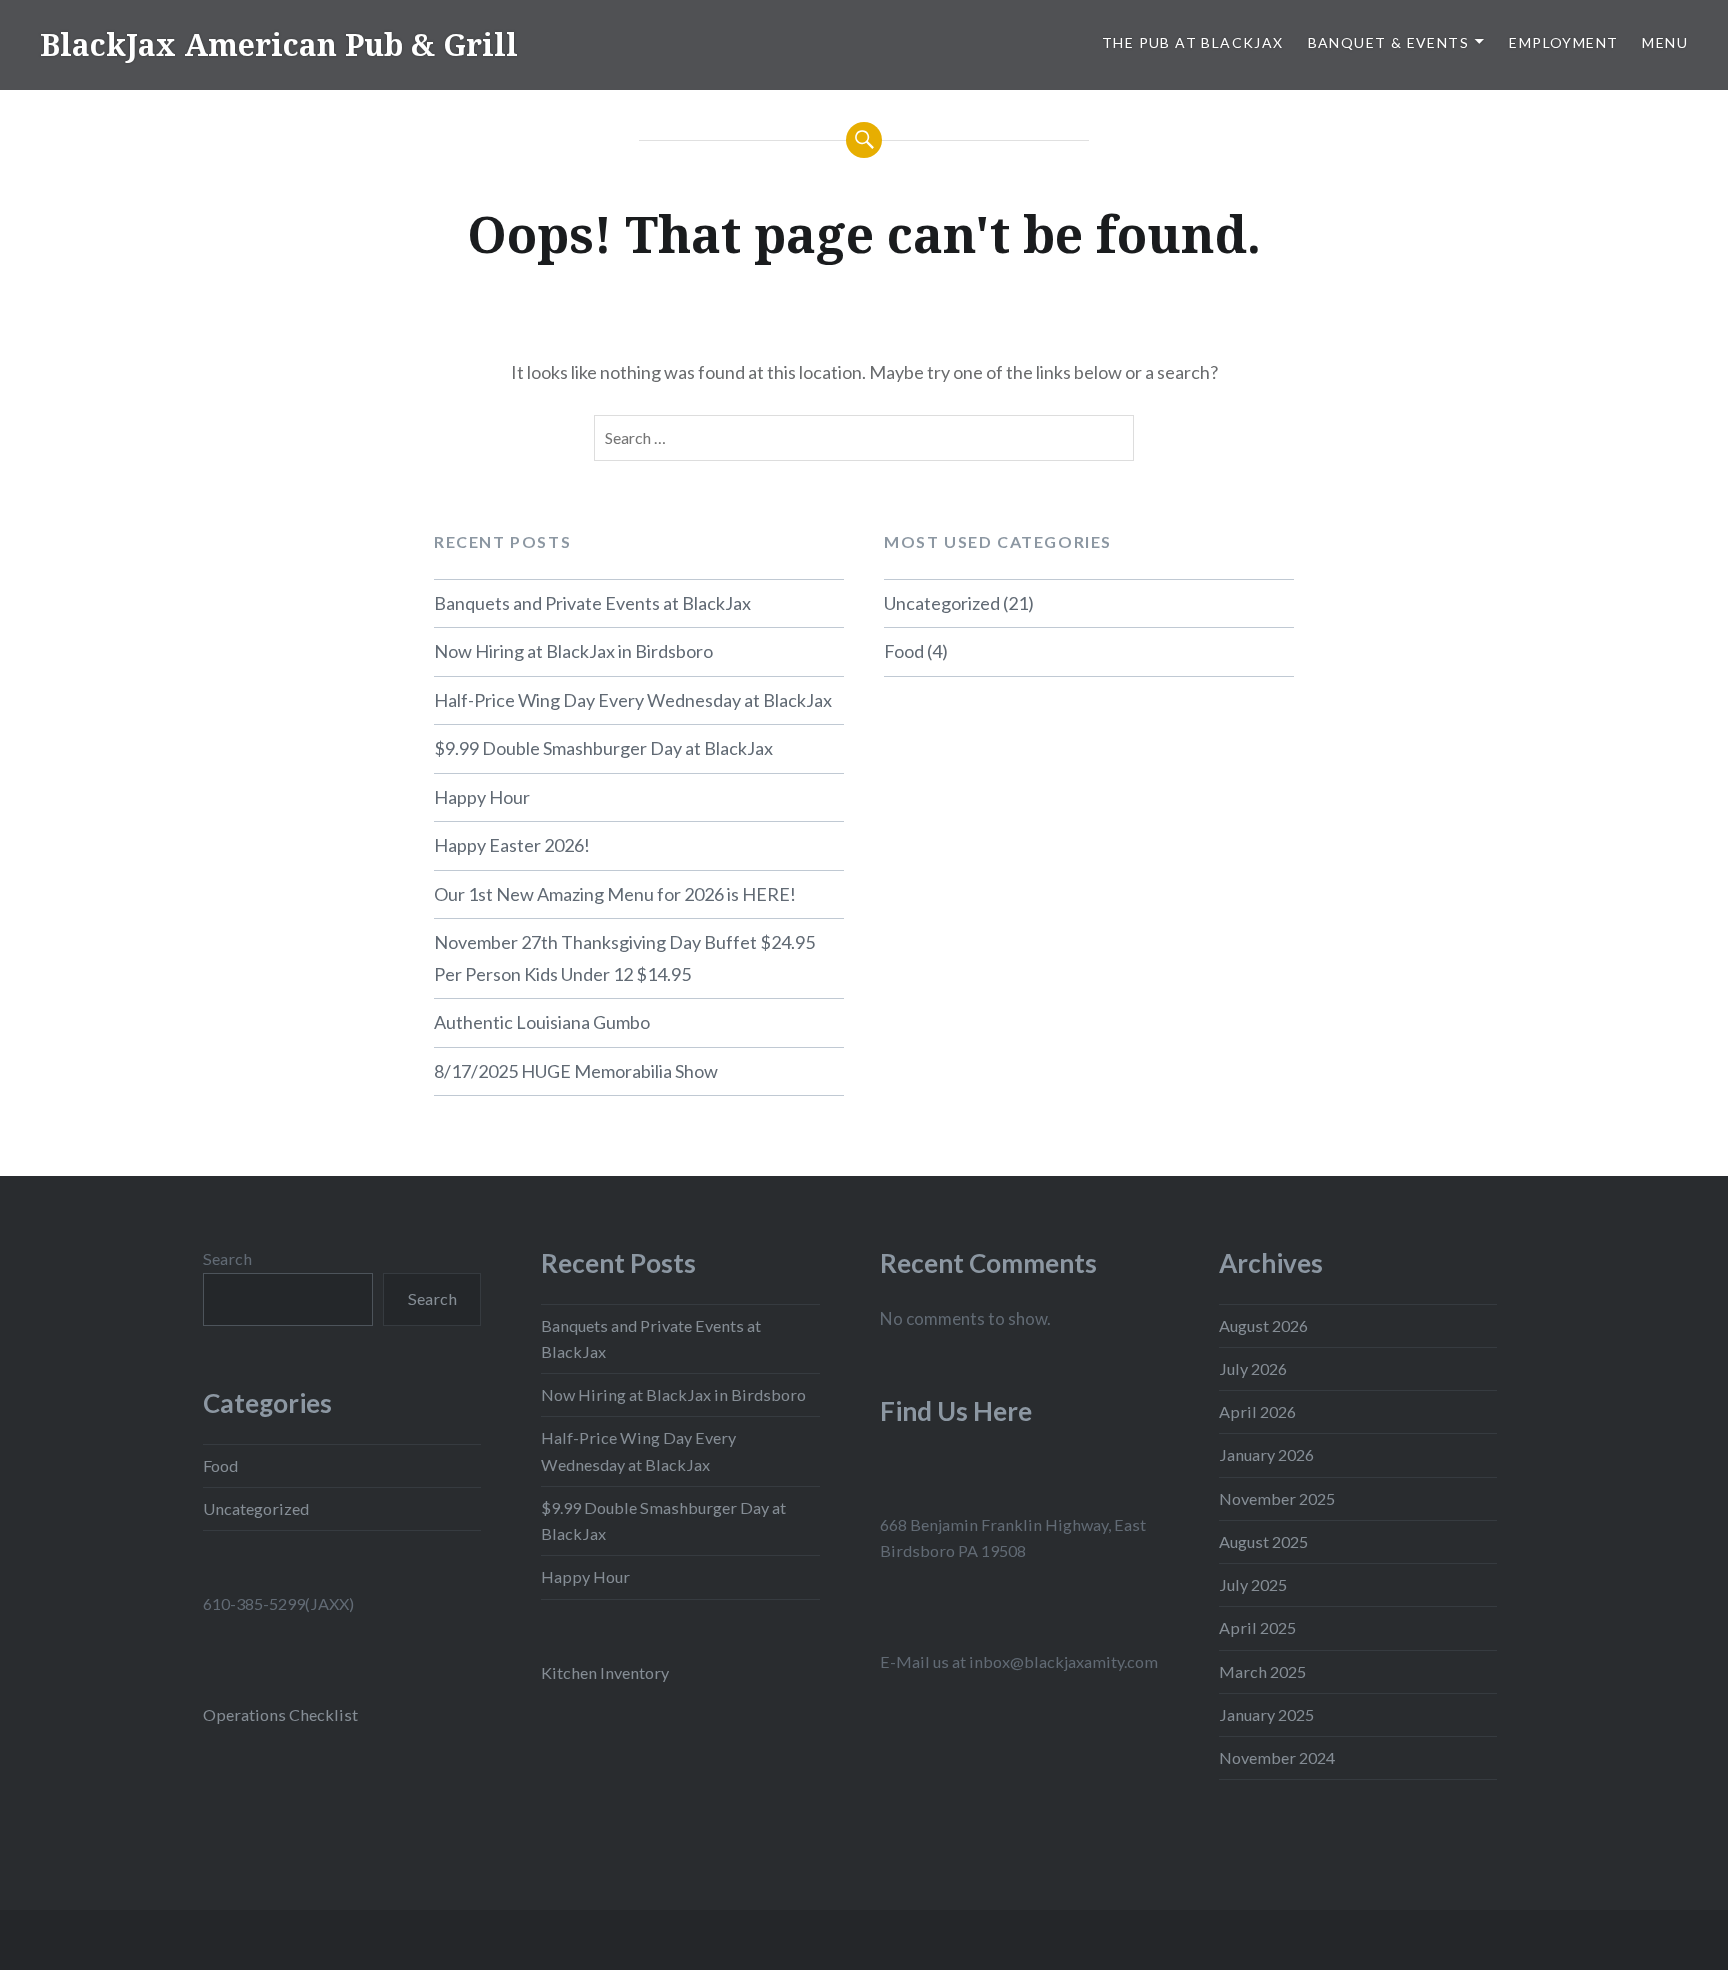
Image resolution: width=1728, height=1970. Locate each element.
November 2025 (1277, 1498)
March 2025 (1262, 1671)
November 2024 (1277, 1757)
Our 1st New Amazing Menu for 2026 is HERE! (615, 894)
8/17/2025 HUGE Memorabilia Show (576, 1071)
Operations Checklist (280, 1714)
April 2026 (1257, 1411)
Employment (1563, 42)
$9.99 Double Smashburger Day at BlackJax (603, 748)
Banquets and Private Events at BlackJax (592, 603)
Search (227, 1258)
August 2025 (1263, 1541)
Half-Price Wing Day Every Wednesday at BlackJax (633, 700)
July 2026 (1253, 1368)
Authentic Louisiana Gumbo (542, 1022)
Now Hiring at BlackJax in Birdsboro (573, 651)
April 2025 (1257, 1627)
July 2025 (1253, 1584)
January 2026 (1266, 1454)
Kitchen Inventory (605, 1672)
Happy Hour (482, 797)
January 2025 (1266, 1714)
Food (904, 651)
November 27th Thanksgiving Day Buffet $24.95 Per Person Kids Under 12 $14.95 (624, 958)
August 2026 (1263, 1325)
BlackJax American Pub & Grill (279, 44)
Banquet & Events (1388, 42)
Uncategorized (942, 603)
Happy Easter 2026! (512, 845)
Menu (1665, 42)
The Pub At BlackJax (1193, 42)
